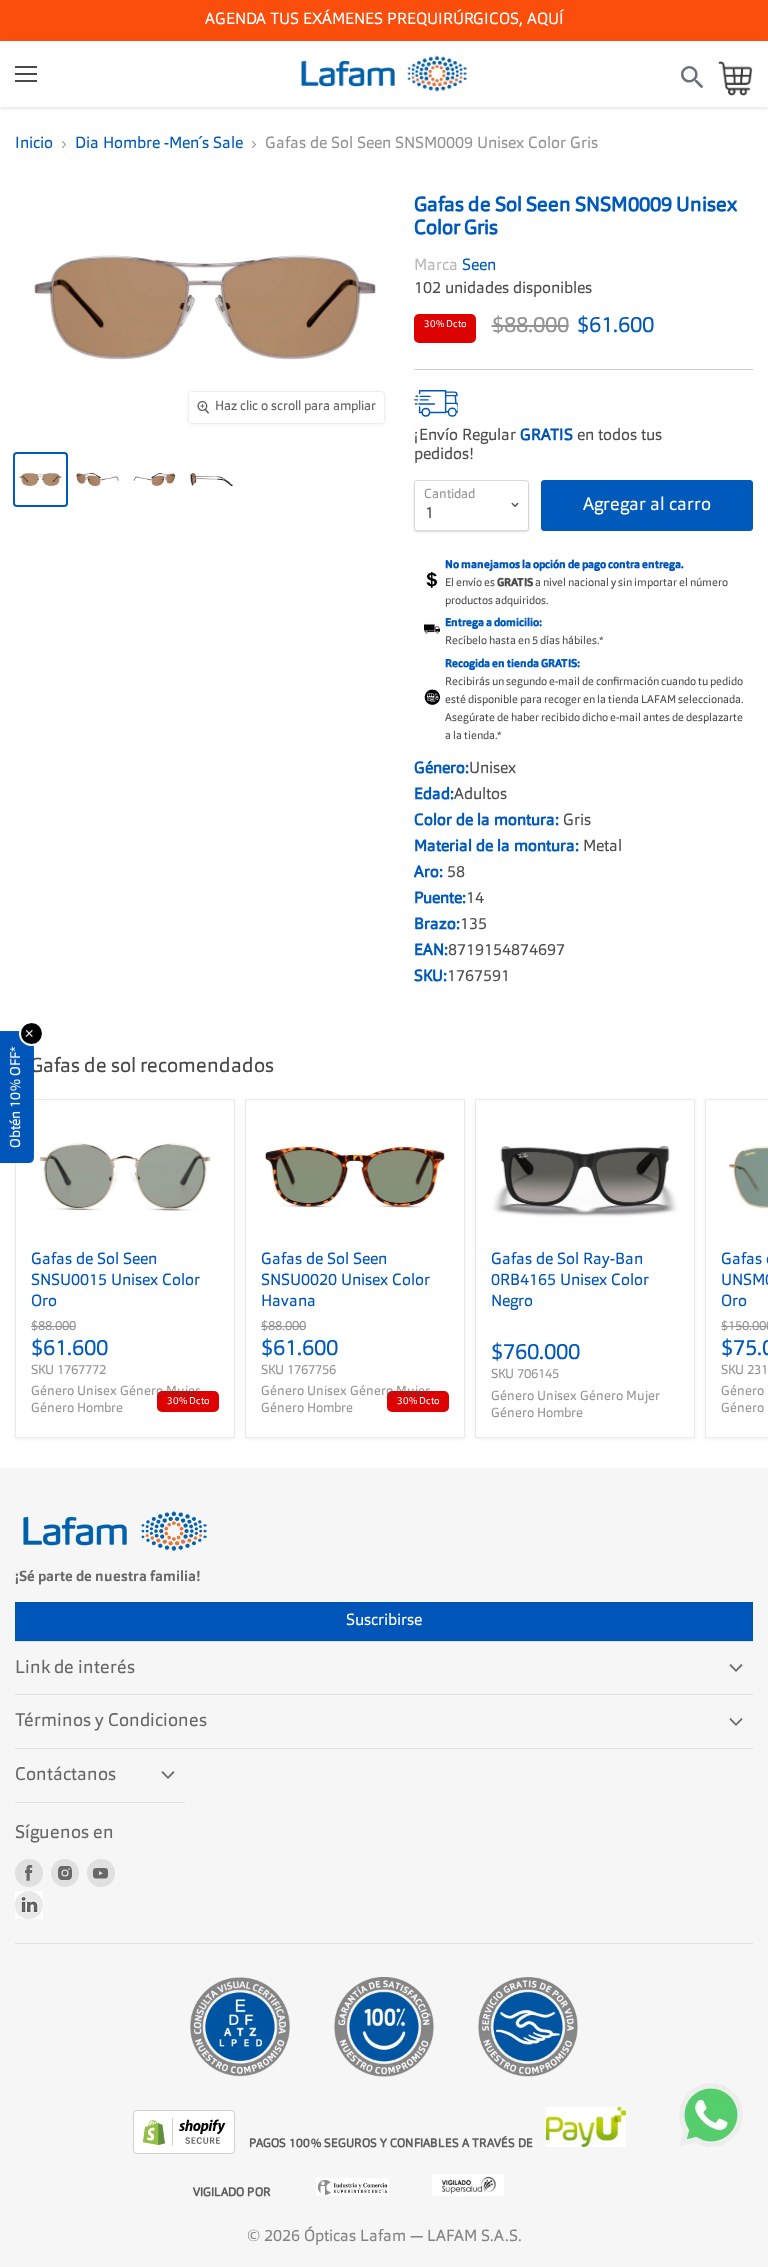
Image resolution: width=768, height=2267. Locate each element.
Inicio (34, 144)
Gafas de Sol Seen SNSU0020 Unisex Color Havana (345, 1281)
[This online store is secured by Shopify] (186, 2150)
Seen (479, 266)
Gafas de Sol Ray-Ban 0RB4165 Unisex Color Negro (570, 1281)
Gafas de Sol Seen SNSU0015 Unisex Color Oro (115, 1281)
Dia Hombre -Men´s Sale (159, 144)
